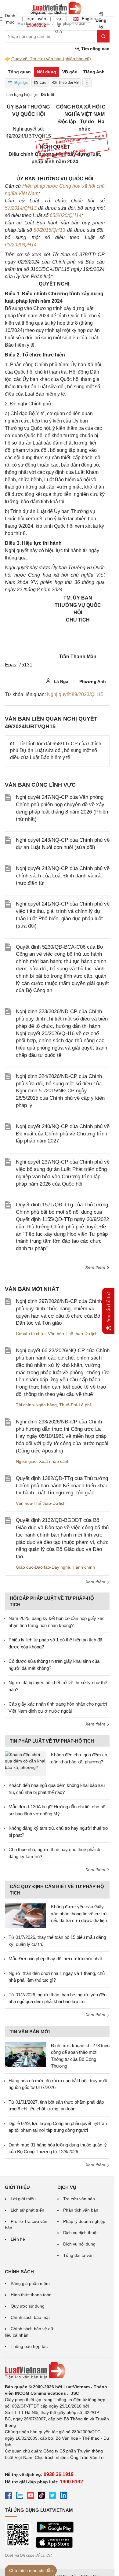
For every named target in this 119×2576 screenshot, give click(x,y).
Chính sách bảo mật (30, 2317)
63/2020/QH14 (21, 245)
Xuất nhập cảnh (54, 1461)
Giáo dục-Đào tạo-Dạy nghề (43, 1567)
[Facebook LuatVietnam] (9, 2496)
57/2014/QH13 (21, 208)
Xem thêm (96, 1267)
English (87, 19)
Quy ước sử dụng (28, 2306)
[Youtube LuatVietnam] (31, 2496)
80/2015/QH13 (49, 230)
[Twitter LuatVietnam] (52, 2496)
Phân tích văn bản (81, 2210)
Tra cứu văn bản (79, 2199)
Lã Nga (60, 681)
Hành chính (84, 1567)
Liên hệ (18, 2239)
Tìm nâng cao (95, 49)
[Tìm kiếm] (103, 36)
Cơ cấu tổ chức (31, 1334)
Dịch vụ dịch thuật (80, 2233)
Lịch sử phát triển (27, 2210)
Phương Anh (93, 681)
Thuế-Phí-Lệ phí (75, 1405)
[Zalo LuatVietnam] (20, 2496)
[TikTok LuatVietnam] (41, 2496)
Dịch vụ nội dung (79, 2244)
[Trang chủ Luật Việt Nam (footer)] (57, 2371)
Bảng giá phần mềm (30, 2283)
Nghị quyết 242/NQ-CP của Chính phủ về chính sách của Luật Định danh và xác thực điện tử (63, 876)
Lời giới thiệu (23, 2199)
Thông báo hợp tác (29, 2346)
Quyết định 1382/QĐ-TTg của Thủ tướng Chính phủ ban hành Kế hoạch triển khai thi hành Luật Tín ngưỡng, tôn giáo (62, 1486)
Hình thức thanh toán (31, 2295)
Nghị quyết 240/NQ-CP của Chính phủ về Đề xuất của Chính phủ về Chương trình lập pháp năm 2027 (63, 1134)
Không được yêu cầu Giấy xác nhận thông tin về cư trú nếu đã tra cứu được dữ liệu (79, 1914)
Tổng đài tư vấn (78, 2255)
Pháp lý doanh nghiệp (84, 2221)
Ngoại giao (26, 1461)
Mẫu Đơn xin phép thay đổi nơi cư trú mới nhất (55, 1959)
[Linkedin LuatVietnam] (63, 2496)
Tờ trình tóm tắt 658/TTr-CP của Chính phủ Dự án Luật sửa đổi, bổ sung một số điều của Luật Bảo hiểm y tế (56, 751)
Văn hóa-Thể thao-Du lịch (73, 1334)
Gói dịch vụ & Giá (59, 19)
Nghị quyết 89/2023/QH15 (75, 694)
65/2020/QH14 (66, 215)
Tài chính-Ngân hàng (36, 1405)
